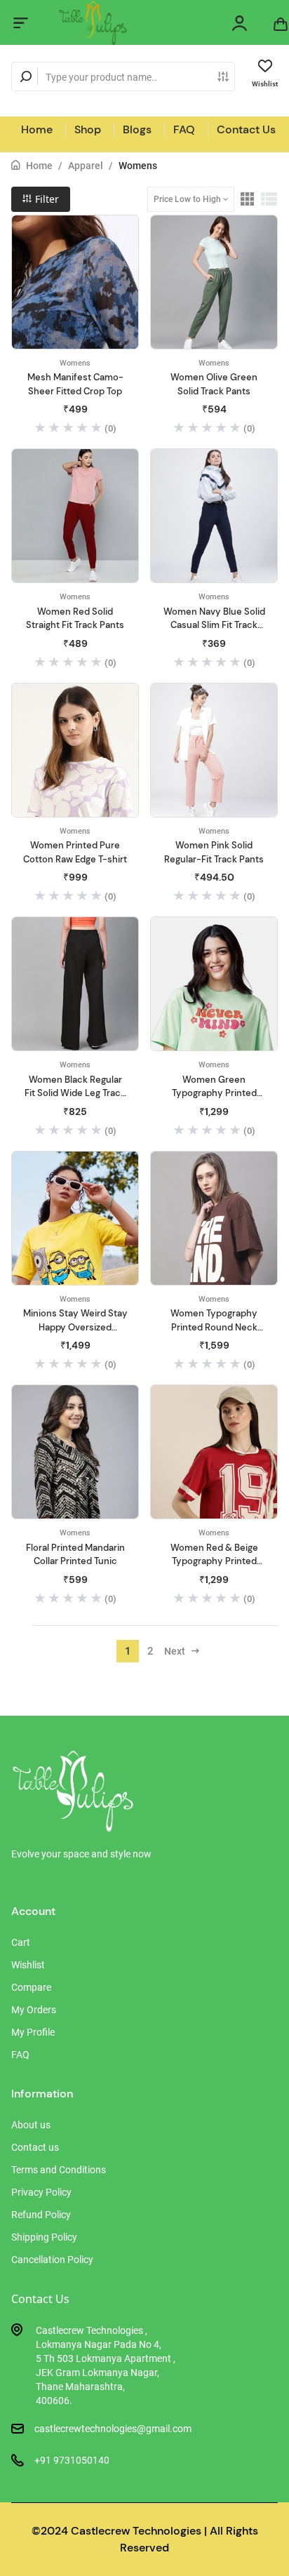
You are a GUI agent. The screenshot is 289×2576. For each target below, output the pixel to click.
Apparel (86, 166)
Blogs (137, 129)
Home (37, 129)
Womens (138, 166)
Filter (46, 199)
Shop (88, 129)
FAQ (184, 129)
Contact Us (246, 129)
